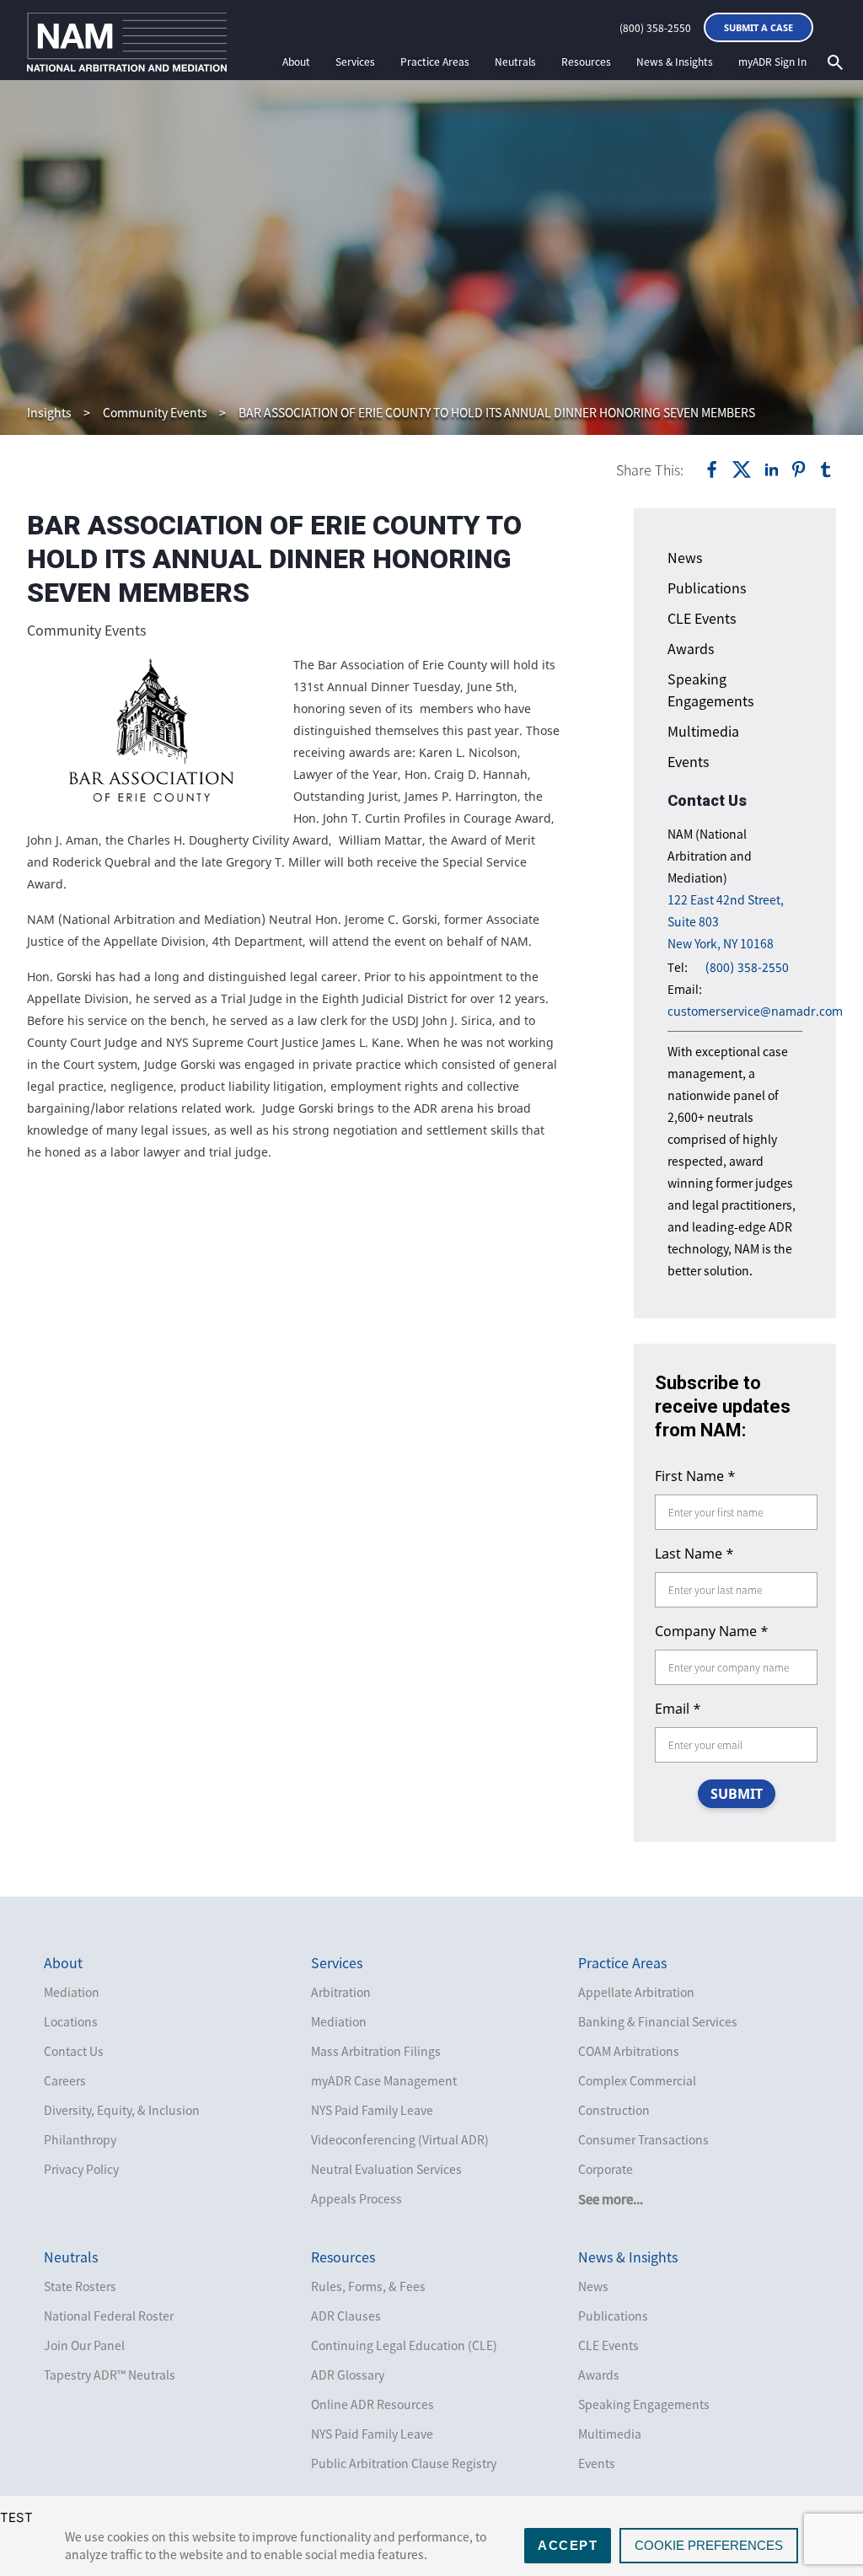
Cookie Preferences (709, 2545)
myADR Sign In (772, 62)
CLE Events (702, 618)
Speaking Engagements (644, 2404)
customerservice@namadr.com (755, 1011)
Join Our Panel (84, 2345)
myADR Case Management (384, 2080)
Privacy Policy (81, 2169)
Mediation (72, 1992)
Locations (71, 2021)
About (296, 62)
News (685, 557)
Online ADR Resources (373, 2404)
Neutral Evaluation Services (386, 2169)
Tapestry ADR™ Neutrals (110, 2375)
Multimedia (703, 731)
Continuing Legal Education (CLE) (404, 2345)
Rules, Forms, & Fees (368, 2286)
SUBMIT (737, 1794)
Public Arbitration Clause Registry (404, 2463)
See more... (611, 2199)
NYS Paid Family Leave (372, 2110)
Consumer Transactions (643, 2139)
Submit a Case (758, 27)
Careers (65, 2080)
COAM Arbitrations (629, 2051)
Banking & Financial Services (658, 2021)
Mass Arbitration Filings (376, 2051)
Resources (586, 62)
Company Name (712, 1631)
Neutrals (515, 62)
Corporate (606, 2169)
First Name (695, 1476)
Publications (707, 588)
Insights (49, 412)
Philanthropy (80, 2139)
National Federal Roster (109, 2316)
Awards (691, 648)
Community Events (155, 412)
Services (355, 62)
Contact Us (74, 2051)
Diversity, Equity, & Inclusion (122, 2110)
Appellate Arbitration (636, 1992)
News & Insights (675, 62)
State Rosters (80, 2286)
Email (678, 1709)
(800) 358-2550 (655, 28)
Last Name (694, 1554)
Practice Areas (435, 62)
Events (688, 761)
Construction (614, 2110)
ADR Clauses (346, 2316)
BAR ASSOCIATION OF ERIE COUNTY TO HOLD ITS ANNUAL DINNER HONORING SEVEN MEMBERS (497, 412)
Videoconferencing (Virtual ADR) (400, 2139)
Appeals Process (356, 2198)
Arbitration (341, 1992)
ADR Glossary (348, 2375)
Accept (568, 2545)
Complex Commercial (637, 2080)
